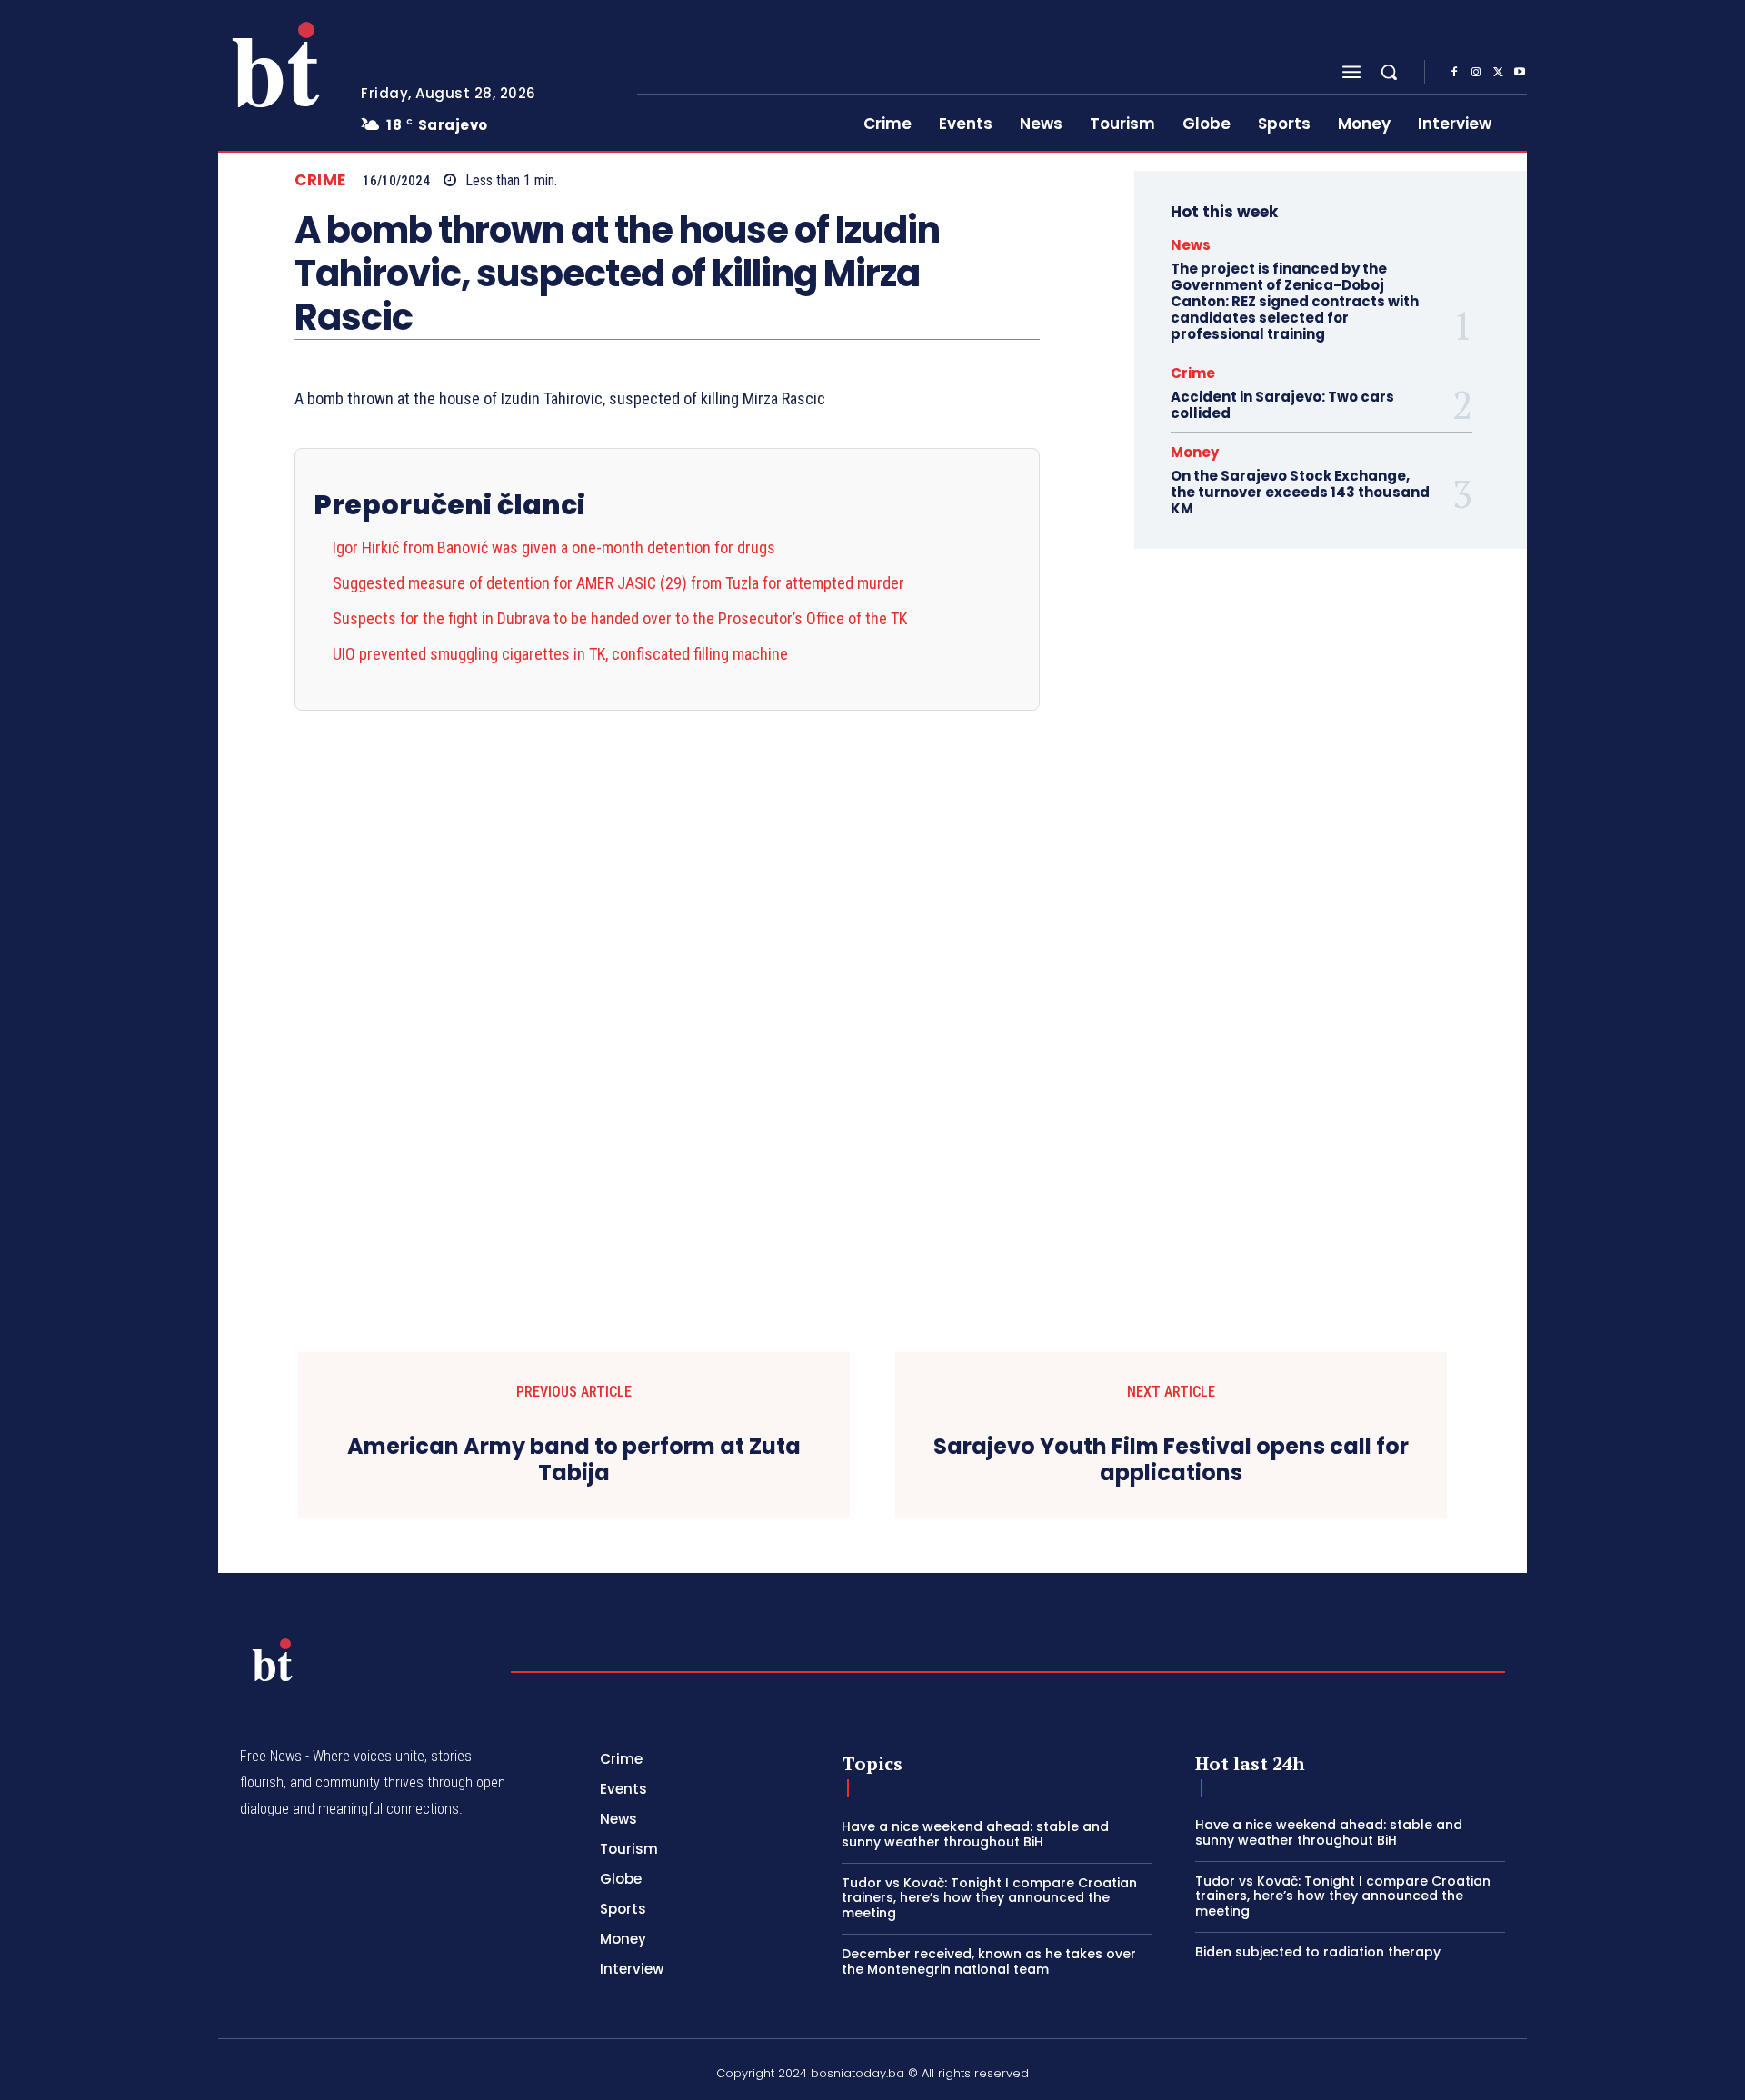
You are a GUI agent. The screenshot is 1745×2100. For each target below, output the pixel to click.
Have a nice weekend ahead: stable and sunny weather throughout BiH (975, 1834)
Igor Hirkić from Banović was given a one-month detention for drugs (554, 547)
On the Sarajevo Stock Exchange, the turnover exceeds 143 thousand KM (1300, 492)
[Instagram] (1476, 73)
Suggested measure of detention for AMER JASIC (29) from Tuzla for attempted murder (618, 583)
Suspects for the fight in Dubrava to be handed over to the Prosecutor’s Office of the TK (620, 618)
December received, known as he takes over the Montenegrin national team (989, 1961)
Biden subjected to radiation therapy (1318, 1952)
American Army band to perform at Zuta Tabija (574, 1460)
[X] (1498, 73)
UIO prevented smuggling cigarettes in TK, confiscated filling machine (560, 654)
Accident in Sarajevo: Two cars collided (1282, 405)
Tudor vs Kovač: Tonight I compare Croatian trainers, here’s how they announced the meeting (989, 1898)
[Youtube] (1520, 73)
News (1191, 245)
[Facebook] (1454, 73)
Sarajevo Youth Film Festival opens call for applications (1171, 1460)
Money (1195, 452)
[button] (1389, 72)
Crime (320, 180)
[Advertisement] (667, 983)
